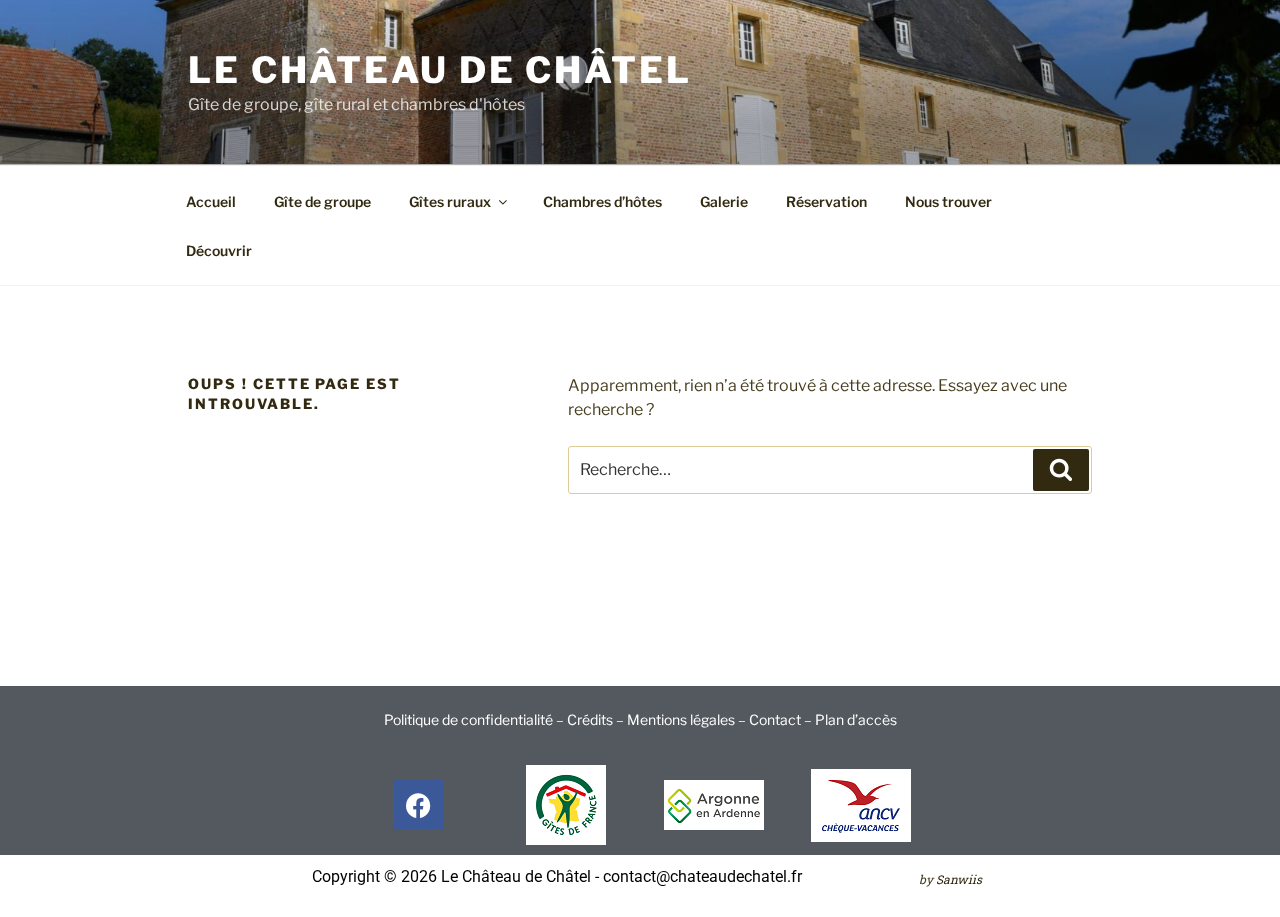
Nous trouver (948, 201)
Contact (775, 719)
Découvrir (219, 250)
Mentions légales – (688, 719)
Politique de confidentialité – (475, 719)
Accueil (211, 201)
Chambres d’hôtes (602, 201)
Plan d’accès (856, 719)
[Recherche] (1061, 470)
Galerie (724, 201)
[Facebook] (419, 805)
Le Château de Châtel (440, 70)
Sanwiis (959, 879)
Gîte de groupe (322, 201)
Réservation (826, 201)
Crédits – (597, 719)
